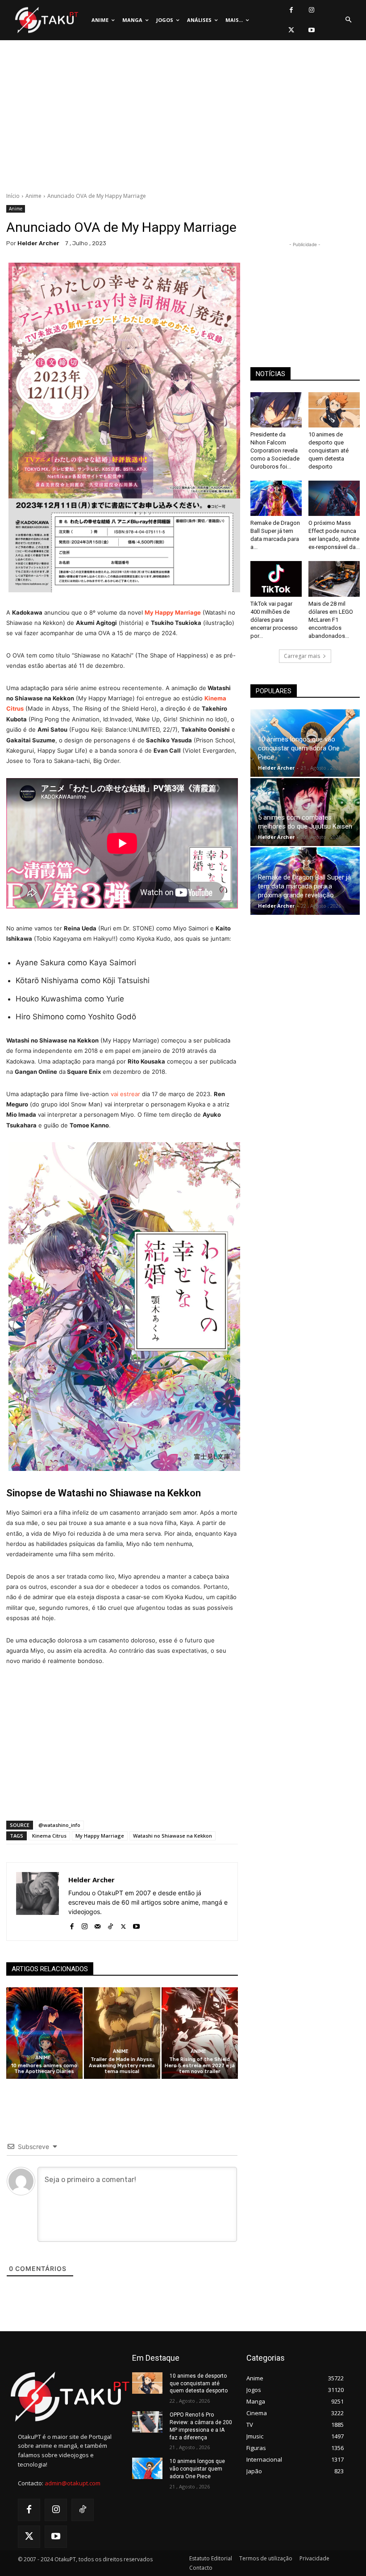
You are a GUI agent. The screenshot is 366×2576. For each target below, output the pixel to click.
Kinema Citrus (49, 1836)
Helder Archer (38, 243)
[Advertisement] (183, 118)
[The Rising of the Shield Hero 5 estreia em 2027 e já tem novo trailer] (200, 2033)
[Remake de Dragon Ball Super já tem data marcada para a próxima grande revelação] (276, 498)
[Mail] (98, 1925)
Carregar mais (302, 656)
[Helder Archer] (37, 1902)
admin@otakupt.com (73, 2483)
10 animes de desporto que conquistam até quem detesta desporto (329, 450)
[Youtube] (311, 30)
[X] (291, 30)
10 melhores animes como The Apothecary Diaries (44, 2069)
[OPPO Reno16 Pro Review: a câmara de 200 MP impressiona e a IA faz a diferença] (147, 2422)
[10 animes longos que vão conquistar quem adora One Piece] (147, 2468)
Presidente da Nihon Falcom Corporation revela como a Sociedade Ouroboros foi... (275, 450)
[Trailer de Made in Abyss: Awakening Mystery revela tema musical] (122, 2033)
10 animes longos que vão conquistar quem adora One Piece (299, 748)
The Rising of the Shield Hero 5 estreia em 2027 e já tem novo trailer (200, 2065)
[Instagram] (311, 10)
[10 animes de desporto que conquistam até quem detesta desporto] (334, 410)
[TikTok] (110, 1925)
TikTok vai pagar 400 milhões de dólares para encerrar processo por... (274, 620)
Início (13, 196)
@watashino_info (59, 1825)
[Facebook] (291, 10)
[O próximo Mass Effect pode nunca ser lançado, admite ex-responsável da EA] (334, 498)
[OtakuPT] (46, 20)
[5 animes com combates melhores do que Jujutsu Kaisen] (305, 812)
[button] (348, 20)
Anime (33, 196)
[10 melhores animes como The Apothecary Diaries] (44, 2033)
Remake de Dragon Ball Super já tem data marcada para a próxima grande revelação (304, 886)
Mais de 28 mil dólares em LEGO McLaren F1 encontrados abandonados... (331, 620)
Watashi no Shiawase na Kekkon (173, 1836)
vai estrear (125, 1094)
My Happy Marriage (100, 1836)
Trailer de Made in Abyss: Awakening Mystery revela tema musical (122, 2065)
